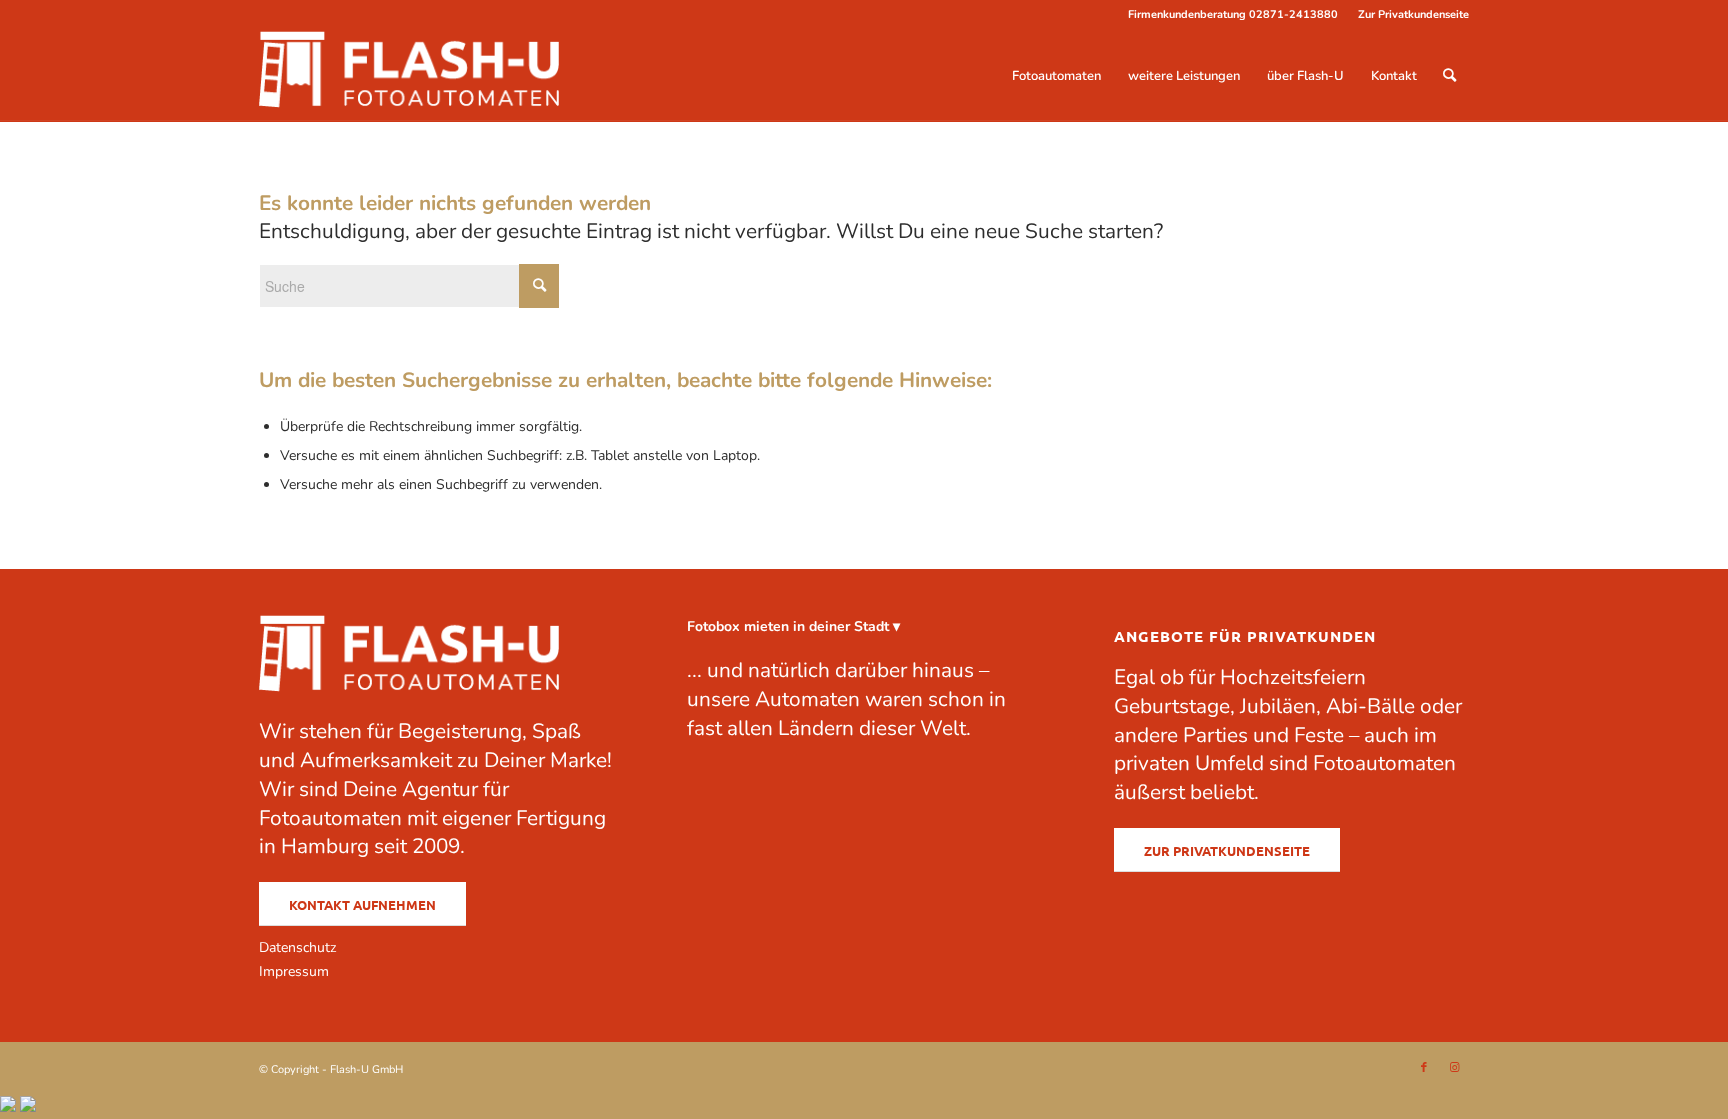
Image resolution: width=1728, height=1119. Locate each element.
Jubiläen (1278, 706)
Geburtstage (1172, 706)
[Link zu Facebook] (1424, 1068)
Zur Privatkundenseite (1413, 14)
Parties (1215, 735)
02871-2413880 (1293, 14)
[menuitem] (1408, 15)
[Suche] (1449, 76)
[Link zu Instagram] (1454, 1068)
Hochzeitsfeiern (1293, 677)
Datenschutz (297, 947)
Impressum (294, 971)
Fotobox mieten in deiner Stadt (788, 626)
